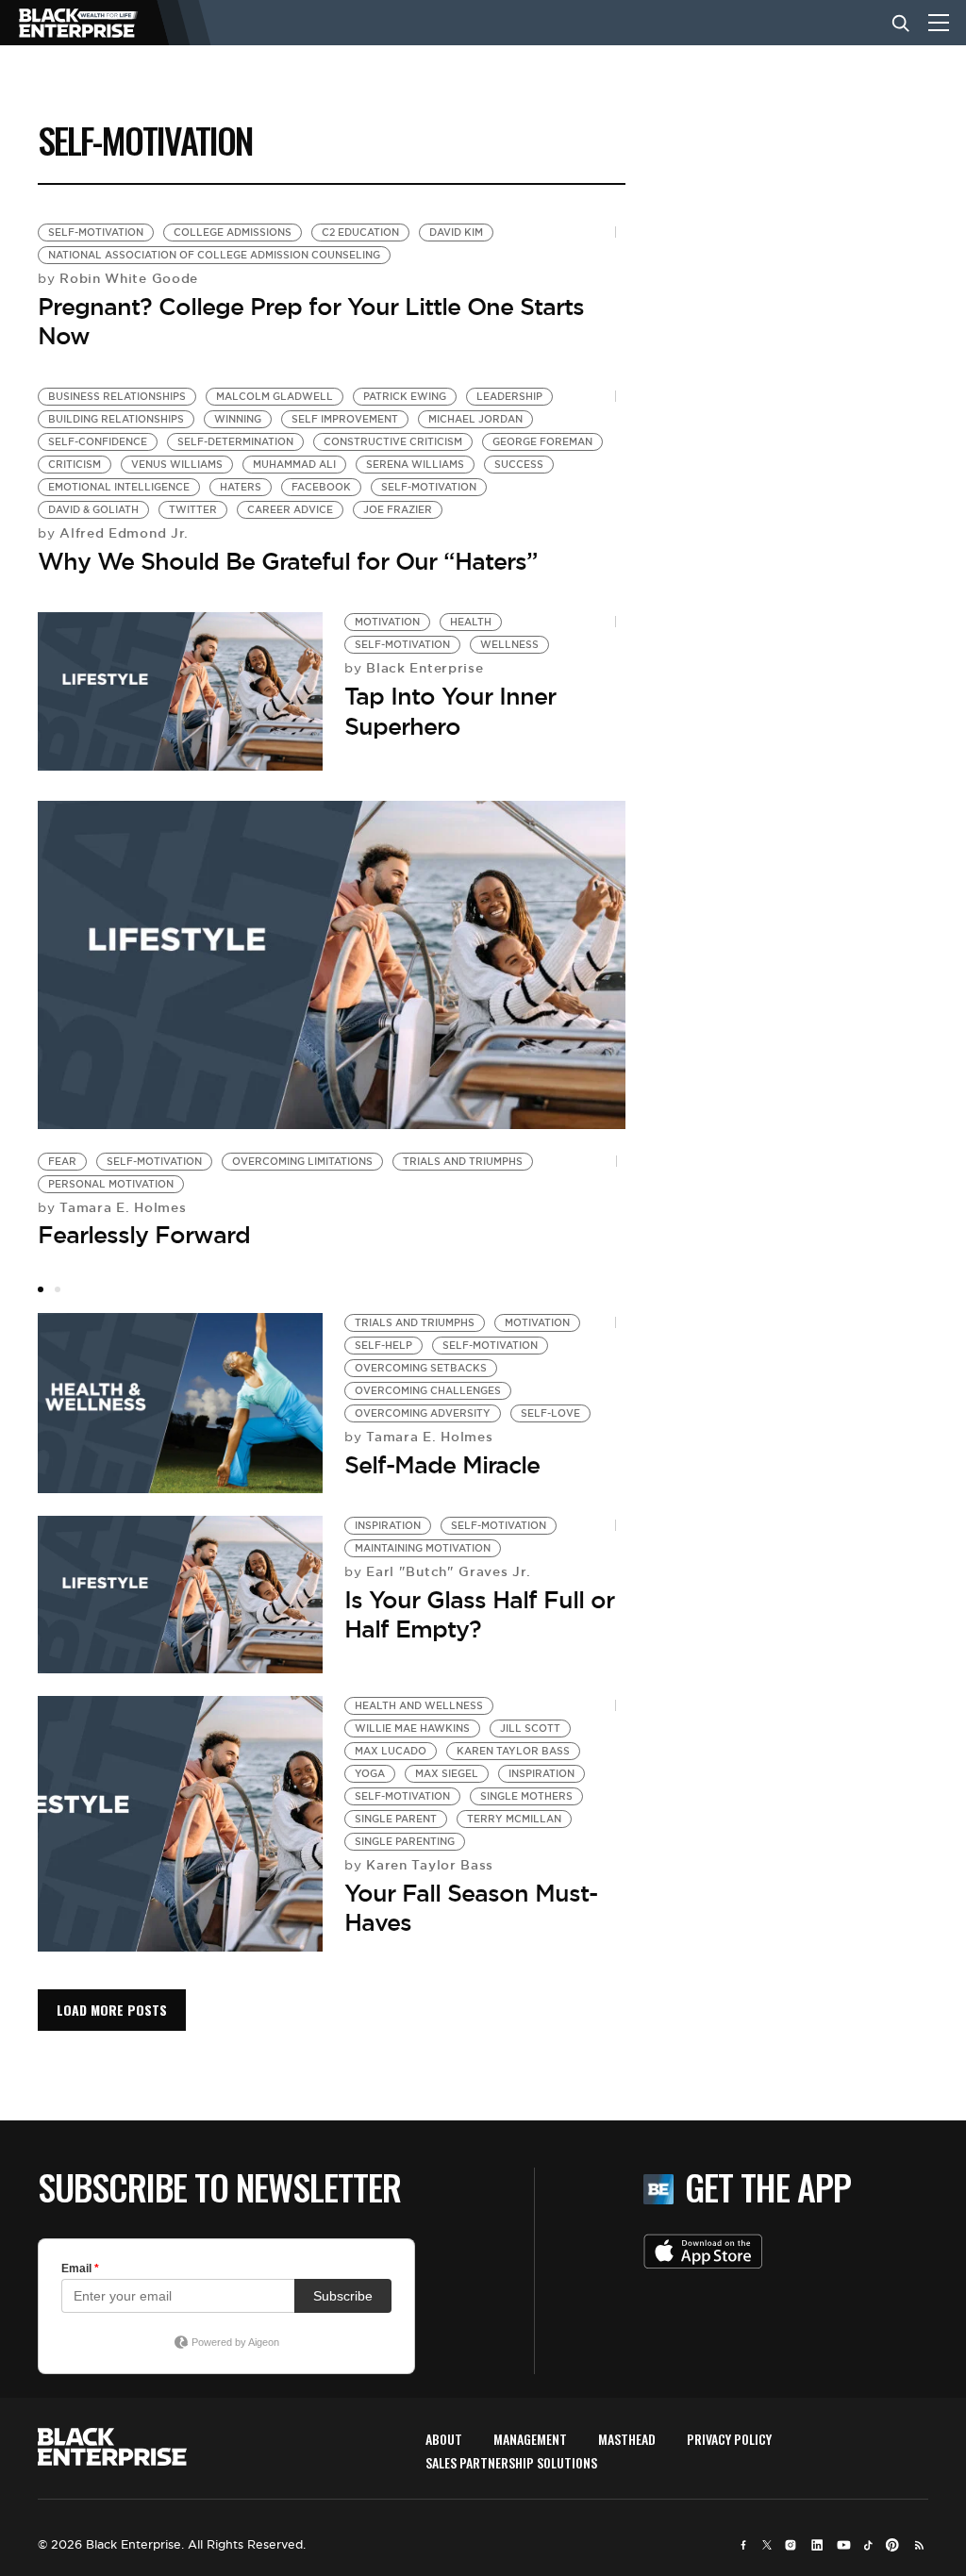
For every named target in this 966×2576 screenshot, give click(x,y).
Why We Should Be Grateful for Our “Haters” (288, 561)
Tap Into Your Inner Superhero (450, 711)
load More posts (112, 2010)
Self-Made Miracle (442, 1465)
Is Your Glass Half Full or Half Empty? (479, 1614)
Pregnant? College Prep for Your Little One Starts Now (311, 321)
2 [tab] (58, 1289)
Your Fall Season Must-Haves (471, 1908)
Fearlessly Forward (144, 1235)
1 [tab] (41, 1289)
